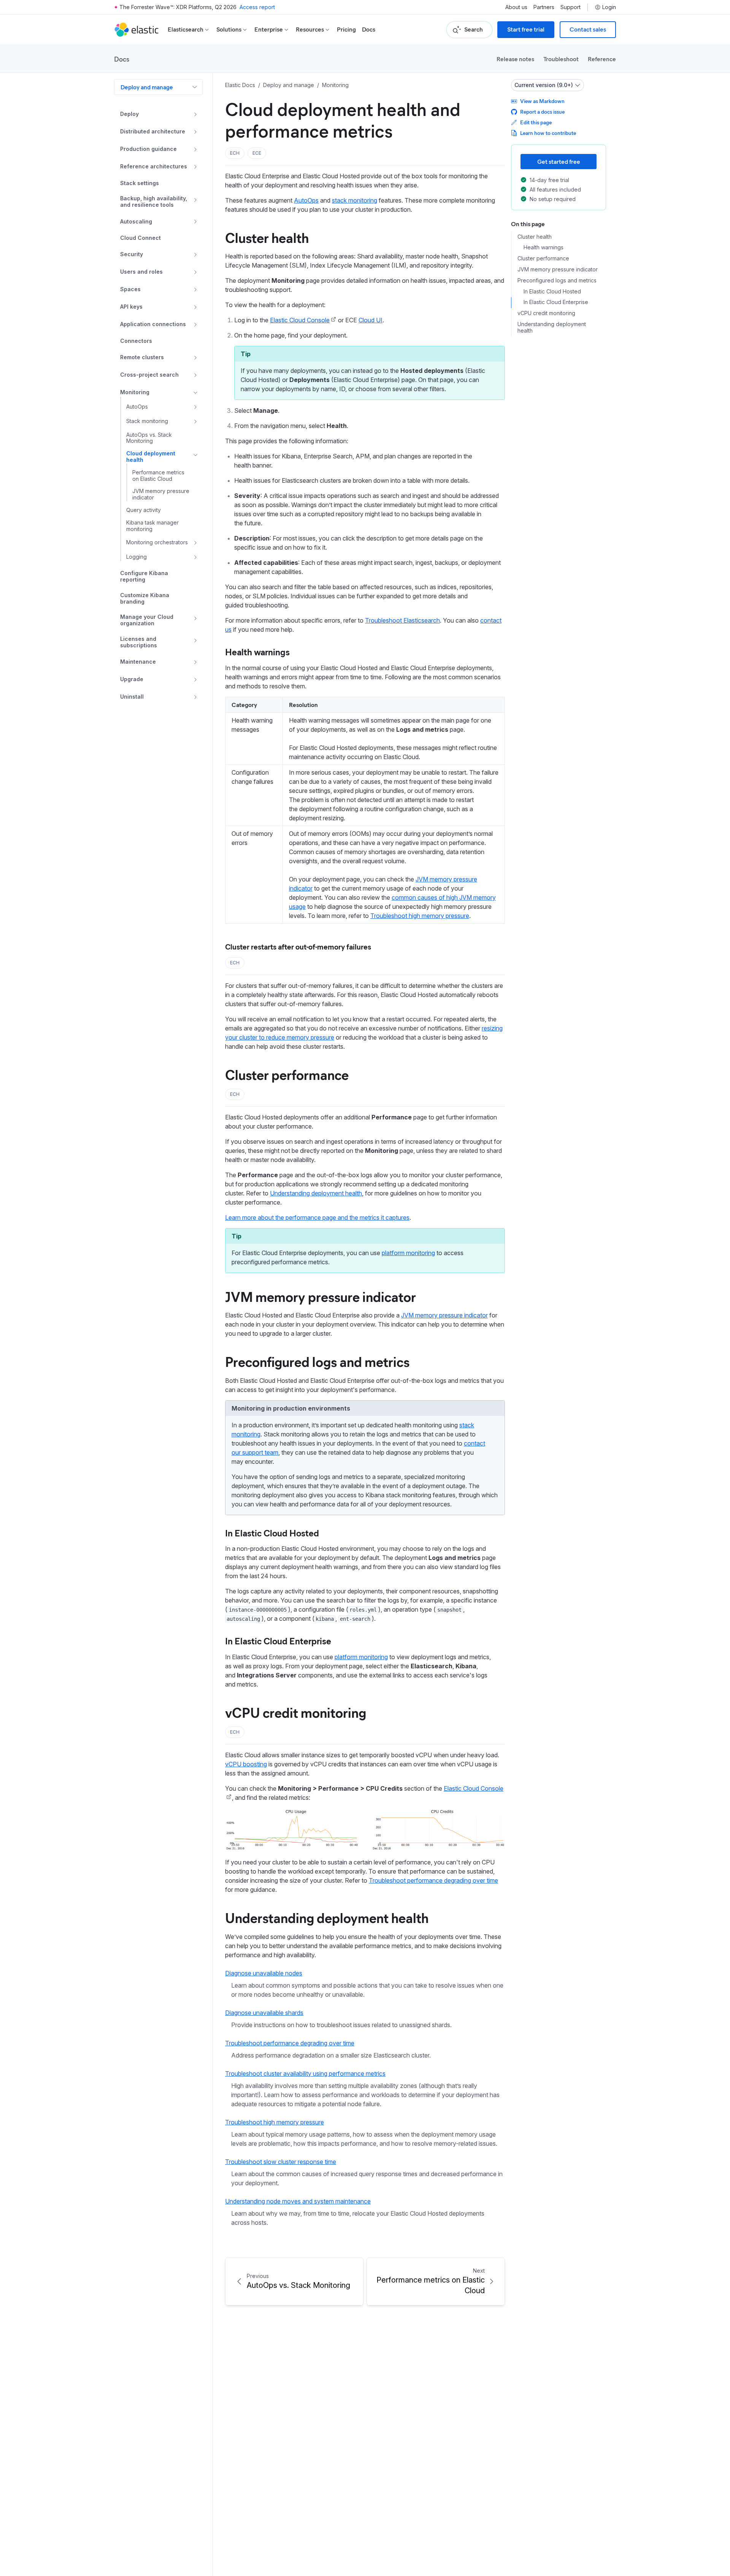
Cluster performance (287, 1074)
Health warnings (257, 652)
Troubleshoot (561, 59)
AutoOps (306, 200)
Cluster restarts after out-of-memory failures (298, 946)
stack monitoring (355, 200)
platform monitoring (408, 1253)
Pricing (346, 29)
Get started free (559, 161)
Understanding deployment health (316, 1193)
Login (609, 7)
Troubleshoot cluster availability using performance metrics (305, 2073)
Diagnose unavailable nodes (264, 1973)
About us (516, 7)
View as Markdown (542, 101)
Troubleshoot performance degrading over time (433, 1880)
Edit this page (536, 122)
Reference (602, 59)
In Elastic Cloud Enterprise (278, 1641)
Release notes (515, 59)
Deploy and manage (147, 87)
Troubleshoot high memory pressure (420, 916)
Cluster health (267, 237)
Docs (369, 29)
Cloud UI (371, 320)
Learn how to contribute (548, 133)
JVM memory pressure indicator (321, 1296)
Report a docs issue (542, 112)
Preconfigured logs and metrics (317, 1361)
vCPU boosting (246, 1764)
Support (571, 7)
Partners (544, 7)
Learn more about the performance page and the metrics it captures (317, 1217)
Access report (257, 7)
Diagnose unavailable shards (264, 2013)
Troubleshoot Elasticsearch (402, 620)
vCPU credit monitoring (296, 1712)
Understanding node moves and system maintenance (298, 2201)
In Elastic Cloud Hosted (272, 1533)
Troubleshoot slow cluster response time (281, 2162)
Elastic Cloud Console (300, 320)
